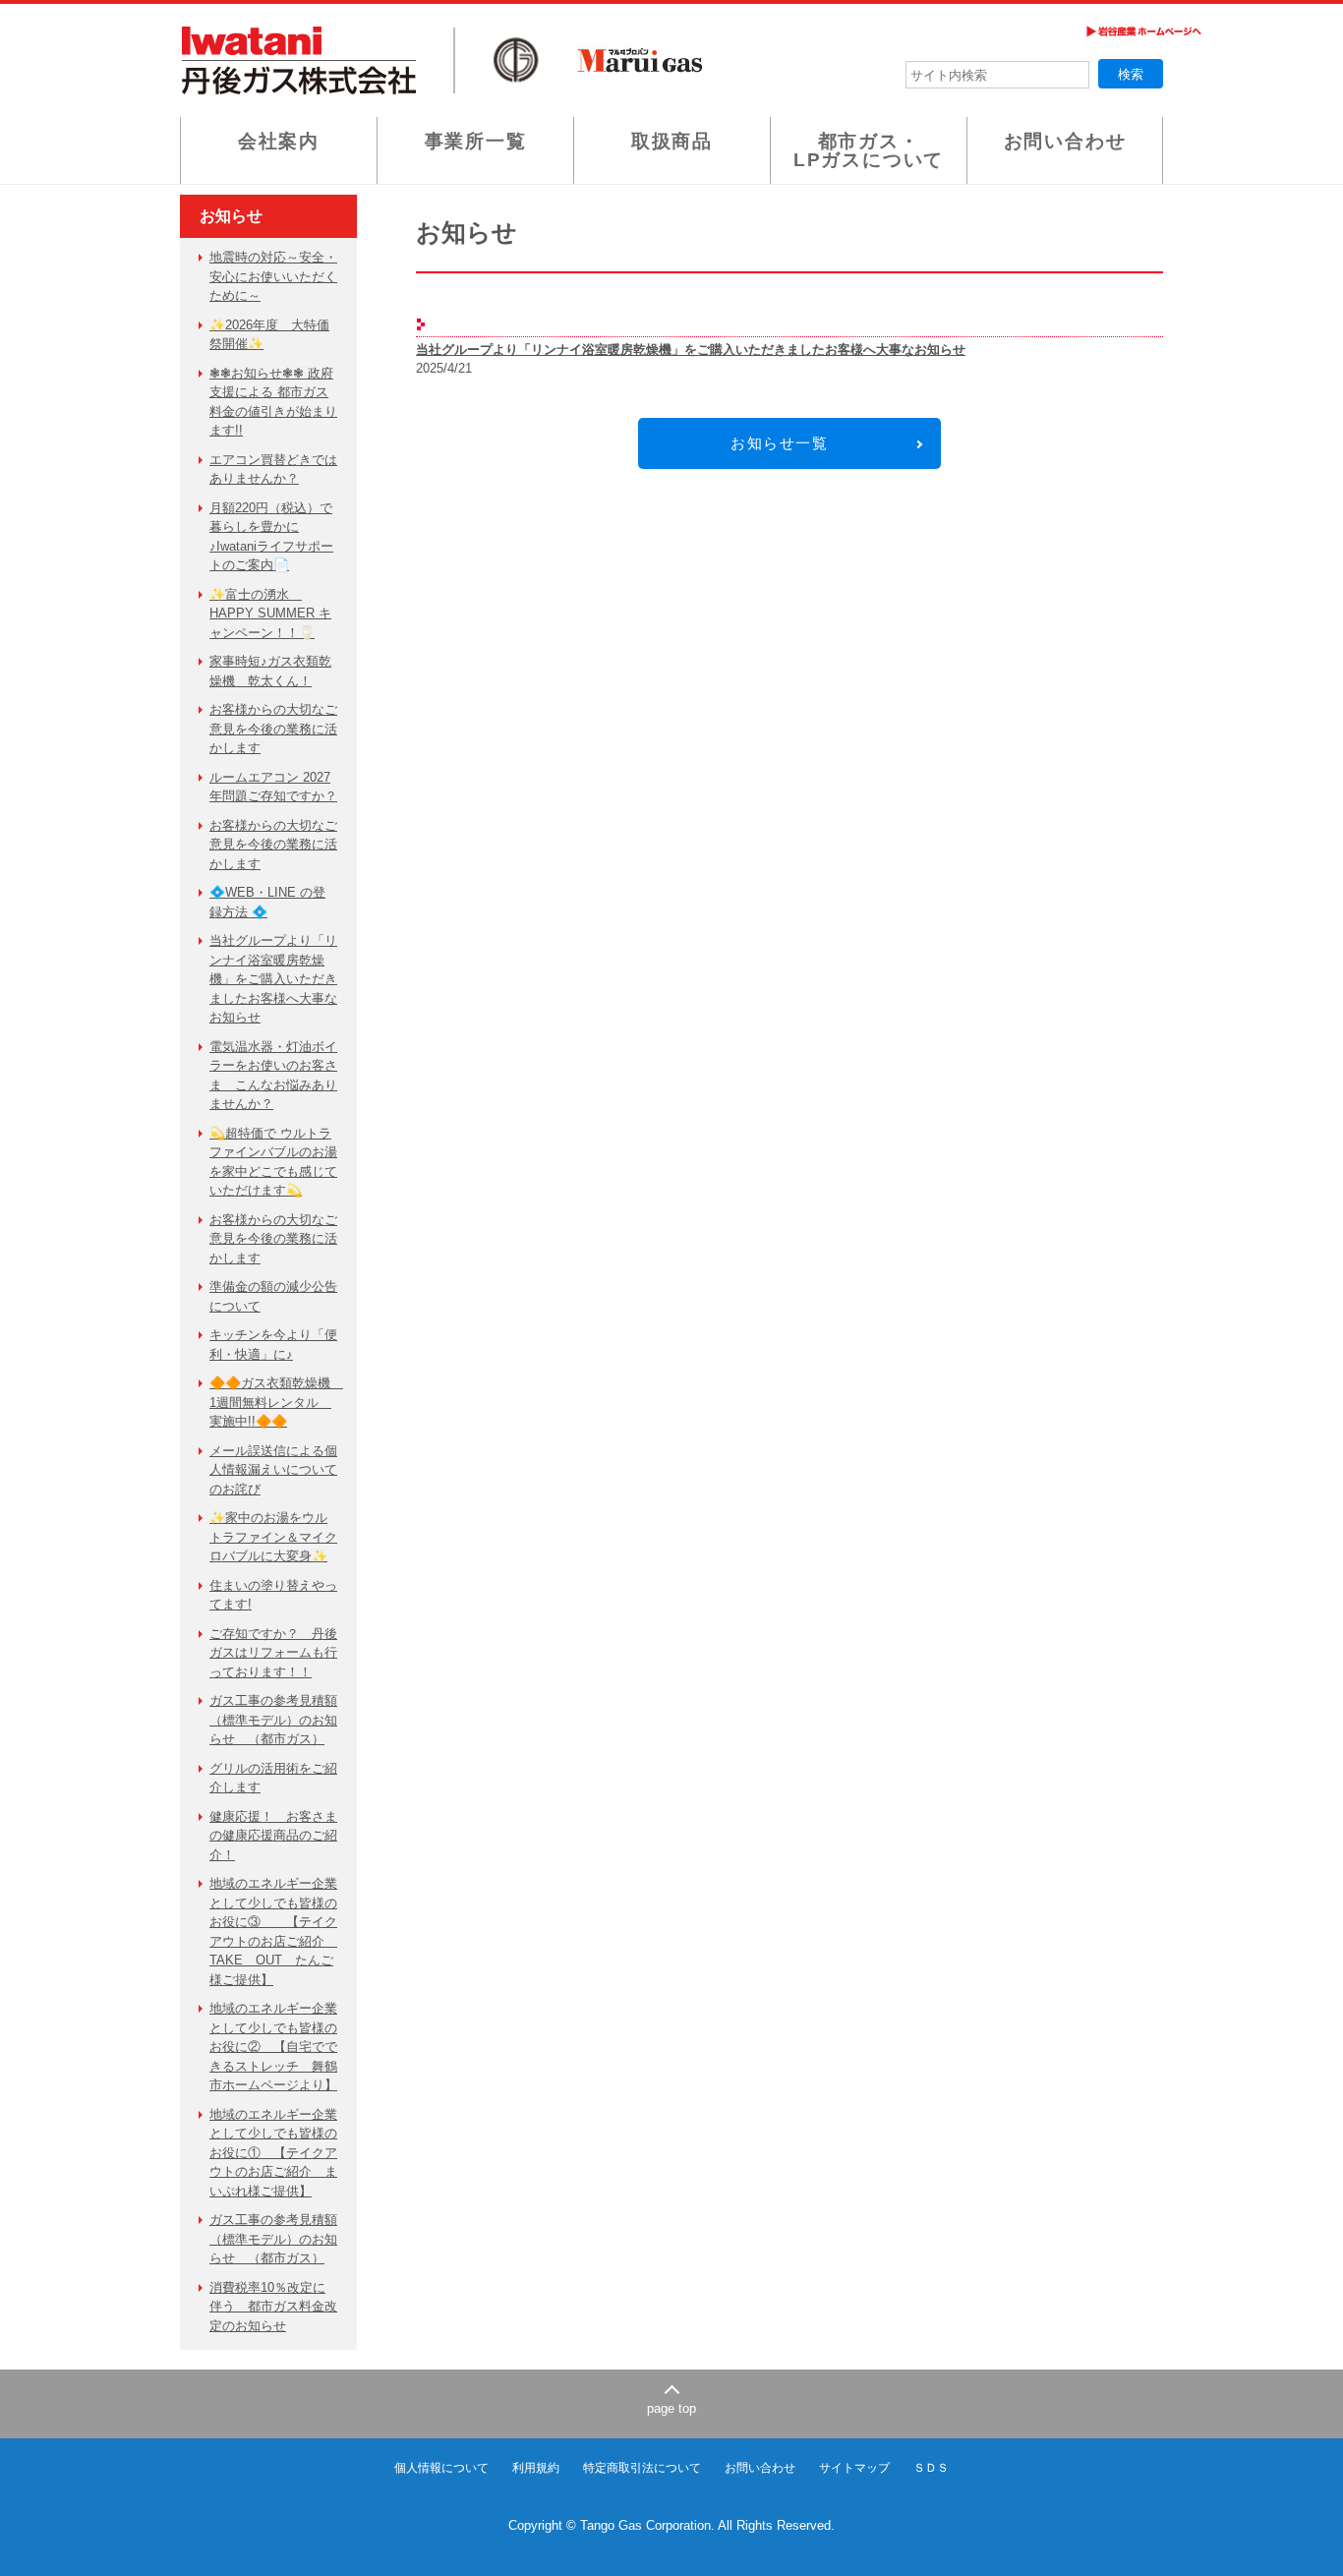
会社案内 (279, 141)
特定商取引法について (642, 2468)
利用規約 (536, 2468)
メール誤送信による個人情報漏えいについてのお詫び (273, 1470)
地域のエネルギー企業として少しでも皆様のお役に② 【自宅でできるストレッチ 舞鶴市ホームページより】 (273, 2047)
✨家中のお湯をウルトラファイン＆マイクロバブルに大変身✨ (273, 1537)
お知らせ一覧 (779, 443)
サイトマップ (854, 2468)
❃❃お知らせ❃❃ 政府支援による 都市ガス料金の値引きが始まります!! (273, 402)
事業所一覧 (476, 141)
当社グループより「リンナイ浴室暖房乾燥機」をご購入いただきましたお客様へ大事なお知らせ (273, 979)
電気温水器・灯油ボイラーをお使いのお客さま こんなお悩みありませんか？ (273, 1076)
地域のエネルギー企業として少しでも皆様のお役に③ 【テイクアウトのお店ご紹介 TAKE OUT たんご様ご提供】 (273, 1932)
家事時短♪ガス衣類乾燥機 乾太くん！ (270, 671)
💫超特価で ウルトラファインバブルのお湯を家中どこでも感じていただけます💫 (273, 1162)
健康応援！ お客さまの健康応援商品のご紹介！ (273, 1836)
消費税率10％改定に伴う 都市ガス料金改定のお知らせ (273, 2307)
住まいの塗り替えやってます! (273, 1595)
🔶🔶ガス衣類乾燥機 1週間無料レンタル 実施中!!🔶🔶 (273, 1402)
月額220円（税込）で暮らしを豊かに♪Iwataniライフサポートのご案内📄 (271, 537)
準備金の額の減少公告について (273, 1296)
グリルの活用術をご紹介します (273, 1778)
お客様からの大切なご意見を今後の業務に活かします (273, 729)
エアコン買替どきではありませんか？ (273, 469)
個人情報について (441, 2468)
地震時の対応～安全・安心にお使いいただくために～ (273, 276)
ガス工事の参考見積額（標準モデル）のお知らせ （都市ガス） (273, 1720)
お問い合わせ (1065, 141)
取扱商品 (672, 141)
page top (671, 2408)
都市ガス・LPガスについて (869, 150)
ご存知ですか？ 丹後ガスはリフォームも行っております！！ (273, 1653)
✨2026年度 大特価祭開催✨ (269, 335)
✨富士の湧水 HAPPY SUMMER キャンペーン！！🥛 (270, 614)
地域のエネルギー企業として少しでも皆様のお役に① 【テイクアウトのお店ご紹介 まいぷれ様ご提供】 (273, 2153)
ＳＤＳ (931, 2468)
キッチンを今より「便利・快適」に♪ (273, 1345)
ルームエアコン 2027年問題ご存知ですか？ (273, 787)
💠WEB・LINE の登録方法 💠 (267, 902)
